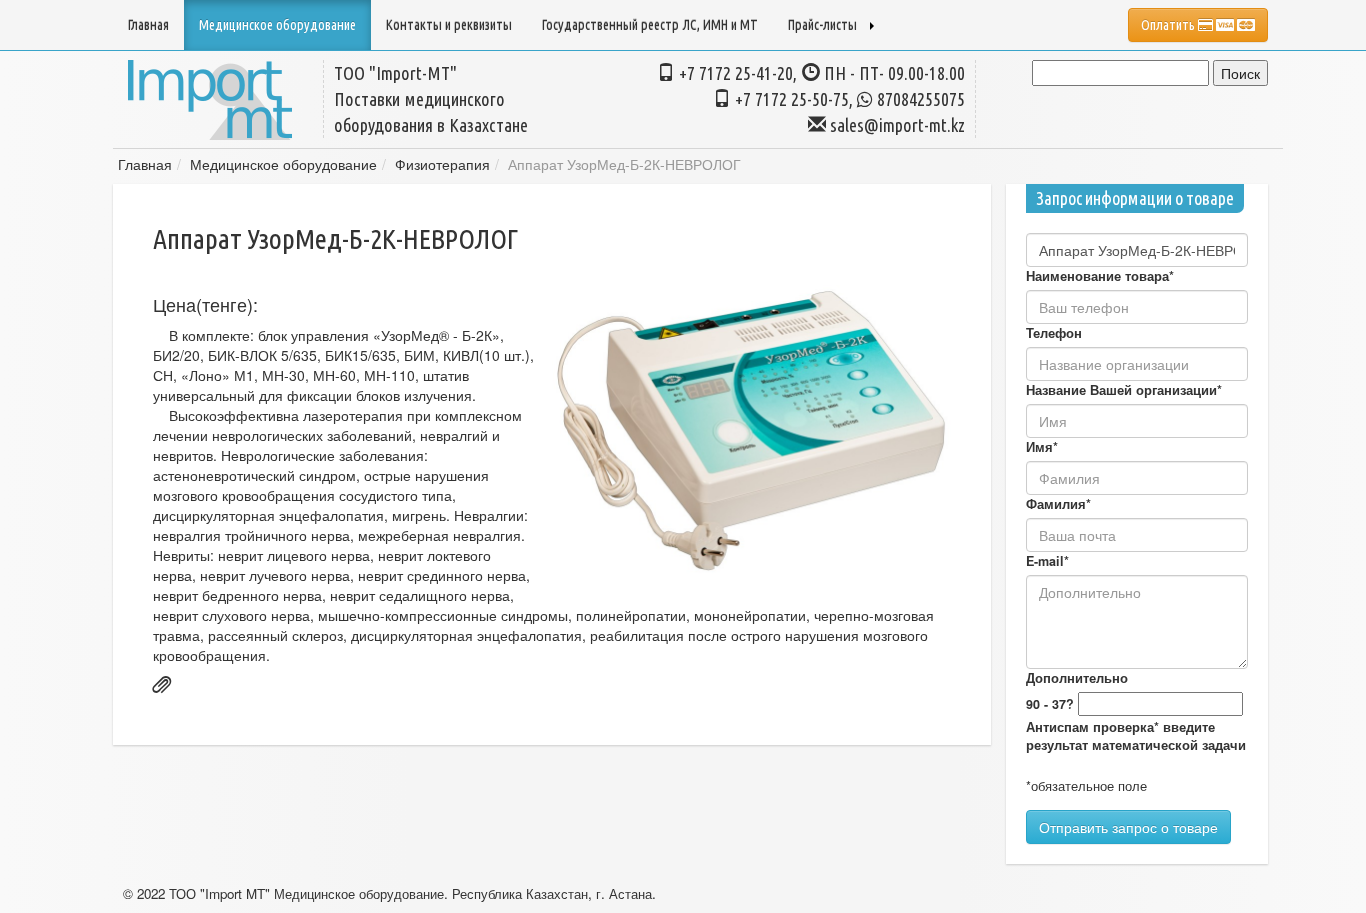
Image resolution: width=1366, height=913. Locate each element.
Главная (148, 25)
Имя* (1042, 447)
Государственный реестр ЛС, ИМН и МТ (650, 25)
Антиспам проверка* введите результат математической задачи (1136, 736)
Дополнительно (1077, 678)
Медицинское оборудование (283, 164)
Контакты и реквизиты (449, 25)
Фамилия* (1058, 504)
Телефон (1054, 333)
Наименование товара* (1100, 276)
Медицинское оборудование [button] (277, 25)
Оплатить (1169, 25)
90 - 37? (1050, 704)
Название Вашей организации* (1124, 390)
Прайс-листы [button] (822, 25)
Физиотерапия (442, 164)
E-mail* (1047, 561)
